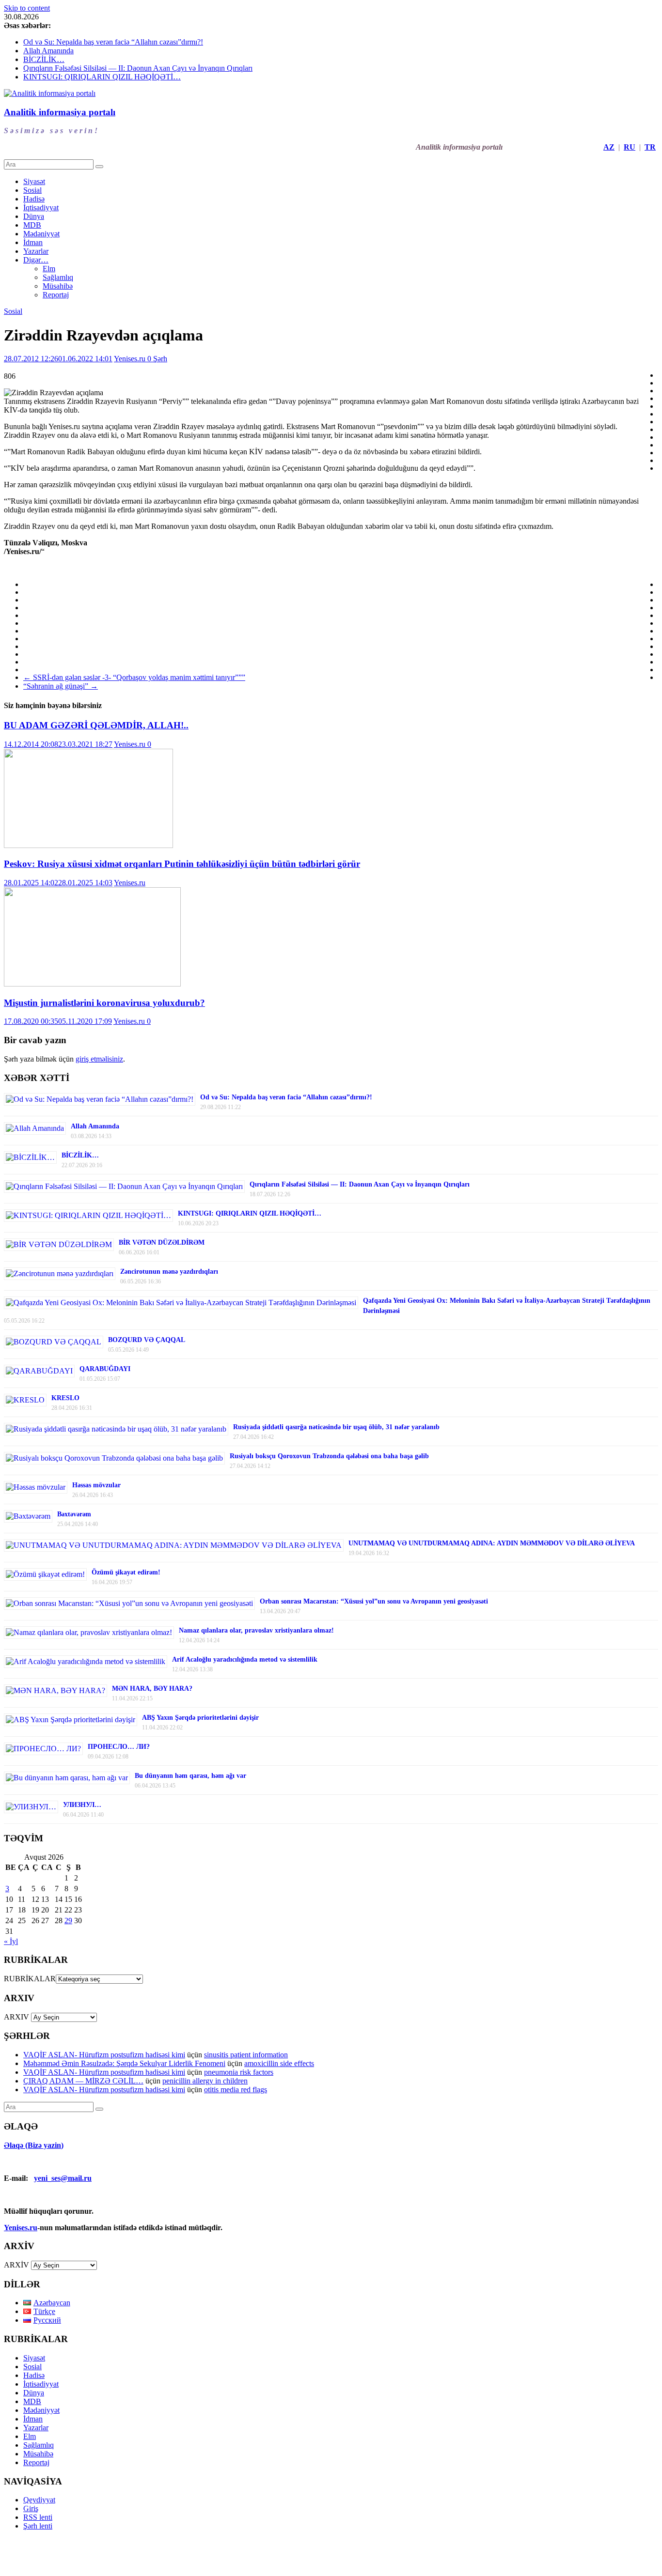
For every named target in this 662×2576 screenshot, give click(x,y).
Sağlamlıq (58, 277)
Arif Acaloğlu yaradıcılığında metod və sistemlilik (245, 1659)
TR (650, 147)
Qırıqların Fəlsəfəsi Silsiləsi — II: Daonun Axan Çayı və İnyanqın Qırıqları (138, 68)
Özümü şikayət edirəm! (126, 1572)
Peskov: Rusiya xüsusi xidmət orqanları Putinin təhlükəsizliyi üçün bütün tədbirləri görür (182, 864)
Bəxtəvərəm (74, 1514)
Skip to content (27, 8)
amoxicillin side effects (279, 2063)
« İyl (11, 1941)
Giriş (31, 2508)
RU (630, 147)
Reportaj (56, 295)
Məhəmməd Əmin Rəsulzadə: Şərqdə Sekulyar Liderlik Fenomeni (124, 2063)
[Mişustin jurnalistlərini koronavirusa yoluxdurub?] (92, 984)
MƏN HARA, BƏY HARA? (152, 1689)
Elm (49, 269)
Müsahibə (58, 286)
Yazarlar (36, 251)
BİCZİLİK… (44, 59)
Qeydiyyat (39, 2500)
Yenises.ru (131, 359)
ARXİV (16, 2265)
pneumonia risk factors (239, 2072)
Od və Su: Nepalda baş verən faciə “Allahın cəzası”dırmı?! (113, 42)
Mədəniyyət (41, 234)
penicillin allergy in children (205, 2081)
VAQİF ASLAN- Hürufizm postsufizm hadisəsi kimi (104, 2055)
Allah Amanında (48, 51)
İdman (33, 242)
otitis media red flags (236, 2090)
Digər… (36, 260)
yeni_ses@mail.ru (63, 2178)
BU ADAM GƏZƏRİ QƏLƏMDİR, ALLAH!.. (96, 725)
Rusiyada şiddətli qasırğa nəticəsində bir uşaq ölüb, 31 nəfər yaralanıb (336, 1427)
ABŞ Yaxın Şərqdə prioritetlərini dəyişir (200, 1718)
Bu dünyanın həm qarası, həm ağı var (190, 1776)
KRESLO (65, 1398)
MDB (32, 225)
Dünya (34, 216)
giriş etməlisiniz (99, 1059)
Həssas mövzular (96, 1485)
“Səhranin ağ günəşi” (61, 686)
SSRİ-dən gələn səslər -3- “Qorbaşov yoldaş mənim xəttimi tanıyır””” (134, 677)
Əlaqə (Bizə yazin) (34, 2145)
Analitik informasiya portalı (60, 112)
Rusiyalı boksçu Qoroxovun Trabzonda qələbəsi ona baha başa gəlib (329, 1456)
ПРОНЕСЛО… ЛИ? (119, 1747)
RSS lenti (38, 2517)
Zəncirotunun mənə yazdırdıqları (169, 1272)
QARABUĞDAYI (105, 1369)
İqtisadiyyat (41, 208)
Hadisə (34, 199)
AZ (609, 147)
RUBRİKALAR (30, 1979)
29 (68, 1920)
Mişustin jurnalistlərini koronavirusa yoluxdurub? (104, 1003)
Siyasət (34, 181)
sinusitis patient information (246, 2055)
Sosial (32, 190)
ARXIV (16, 2017)
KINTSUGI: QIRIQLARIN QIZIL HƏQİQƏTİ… (102, 77)
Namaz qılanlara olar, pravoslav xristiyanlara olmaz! (256, 1630)
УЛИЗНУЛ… (82, 1805)
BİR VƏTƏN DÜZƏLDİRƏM (162, 1242)
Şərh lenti (38, 2526)
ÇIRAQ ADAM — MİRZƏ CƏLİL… (83, 2081)
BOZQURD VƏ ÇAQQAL (147, 1340)
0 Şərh (157, 359)
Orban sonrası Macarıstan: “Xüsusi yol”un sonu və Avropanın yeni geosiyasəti (374, 1601)
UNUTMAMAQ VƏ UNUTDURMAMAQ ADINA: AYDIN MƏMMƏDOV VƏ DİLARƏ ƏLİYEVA (492, 1543)
